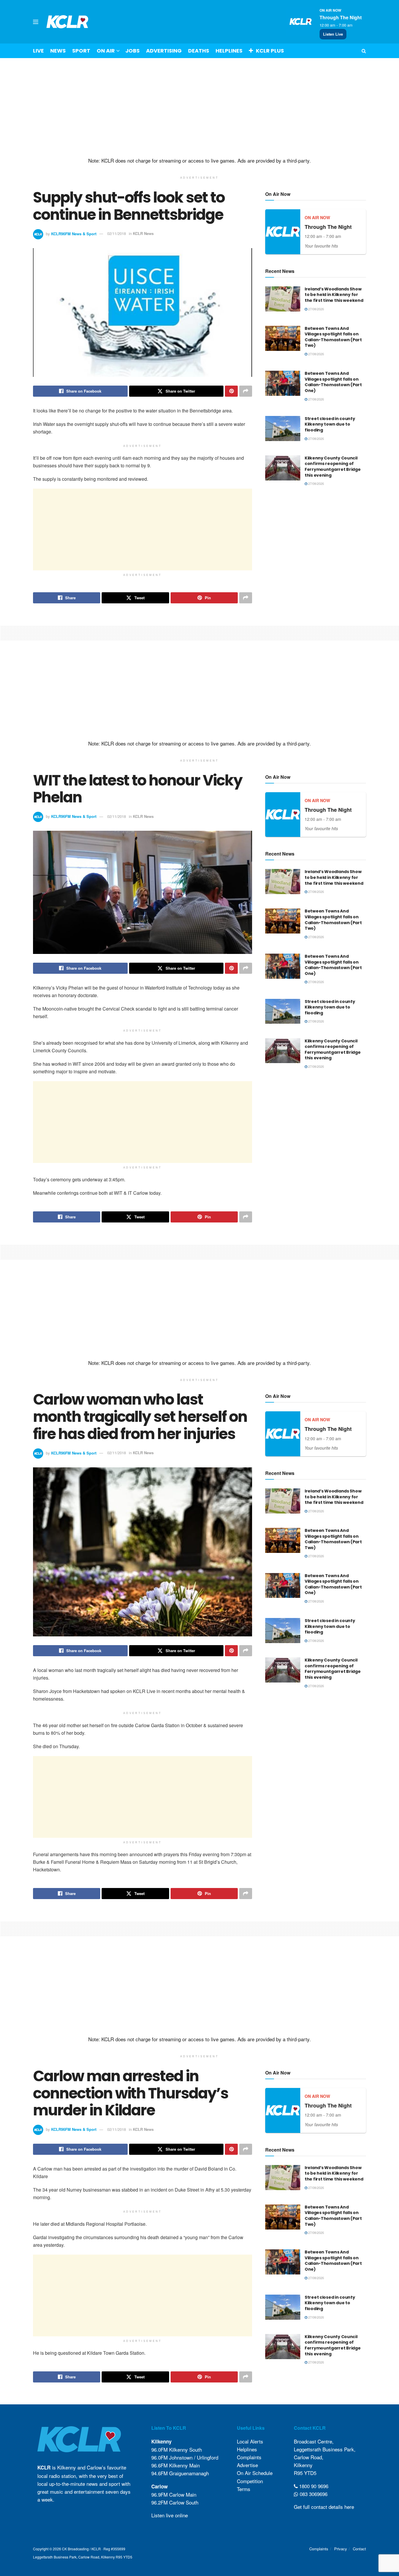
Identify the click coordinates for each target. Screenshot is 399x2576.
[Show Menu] (36, 22)
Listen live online (170, 2515)
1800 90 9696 (313, 2486)
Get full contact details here (324, 2507)
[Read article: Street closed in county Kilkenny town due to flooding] (283, 429)
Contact (359, 2549)
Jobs (132, 51)
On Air (106, 51)
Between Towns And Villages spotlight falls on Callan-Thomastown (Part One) (333, 382)
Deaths (199, 51)
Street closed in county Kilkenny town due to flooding (330, 424)
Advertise (247, 2465)
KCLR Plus (270, 51)
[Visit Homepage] (67, 22)
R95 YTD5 (305, 2473)
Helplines (229, 51)
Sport (81, 51)
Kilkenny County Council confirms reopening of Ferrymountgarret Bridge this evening (333, 467)
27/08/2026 (316, 309)
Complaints (249, 2457)
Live (38, 51)
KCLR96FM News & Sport (74, 233)
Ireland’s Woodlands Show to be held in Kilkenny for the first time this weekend (334, 295)
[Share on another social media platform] (246, 391)
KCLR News (143, 233)
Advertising (164, 51)
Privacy (341, 2549)
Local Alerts (250, 2441)
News (58, 51)
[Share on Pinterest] (231, 391)
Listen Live (333, 34)
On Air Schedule (255, 2473)
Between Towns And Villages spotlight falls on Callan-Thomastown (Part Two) (333, 337)
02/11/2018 (117, 233)
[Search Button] (364, 51)
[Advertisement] (199, 108)
